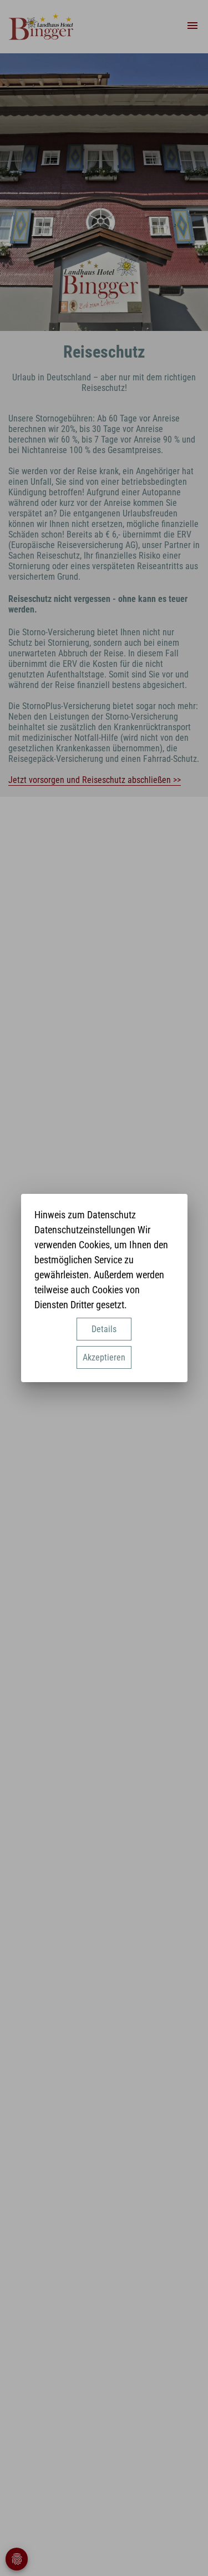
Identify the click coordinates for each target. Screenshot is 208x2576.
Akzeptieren (104, 1357)
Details (104, 1329)
